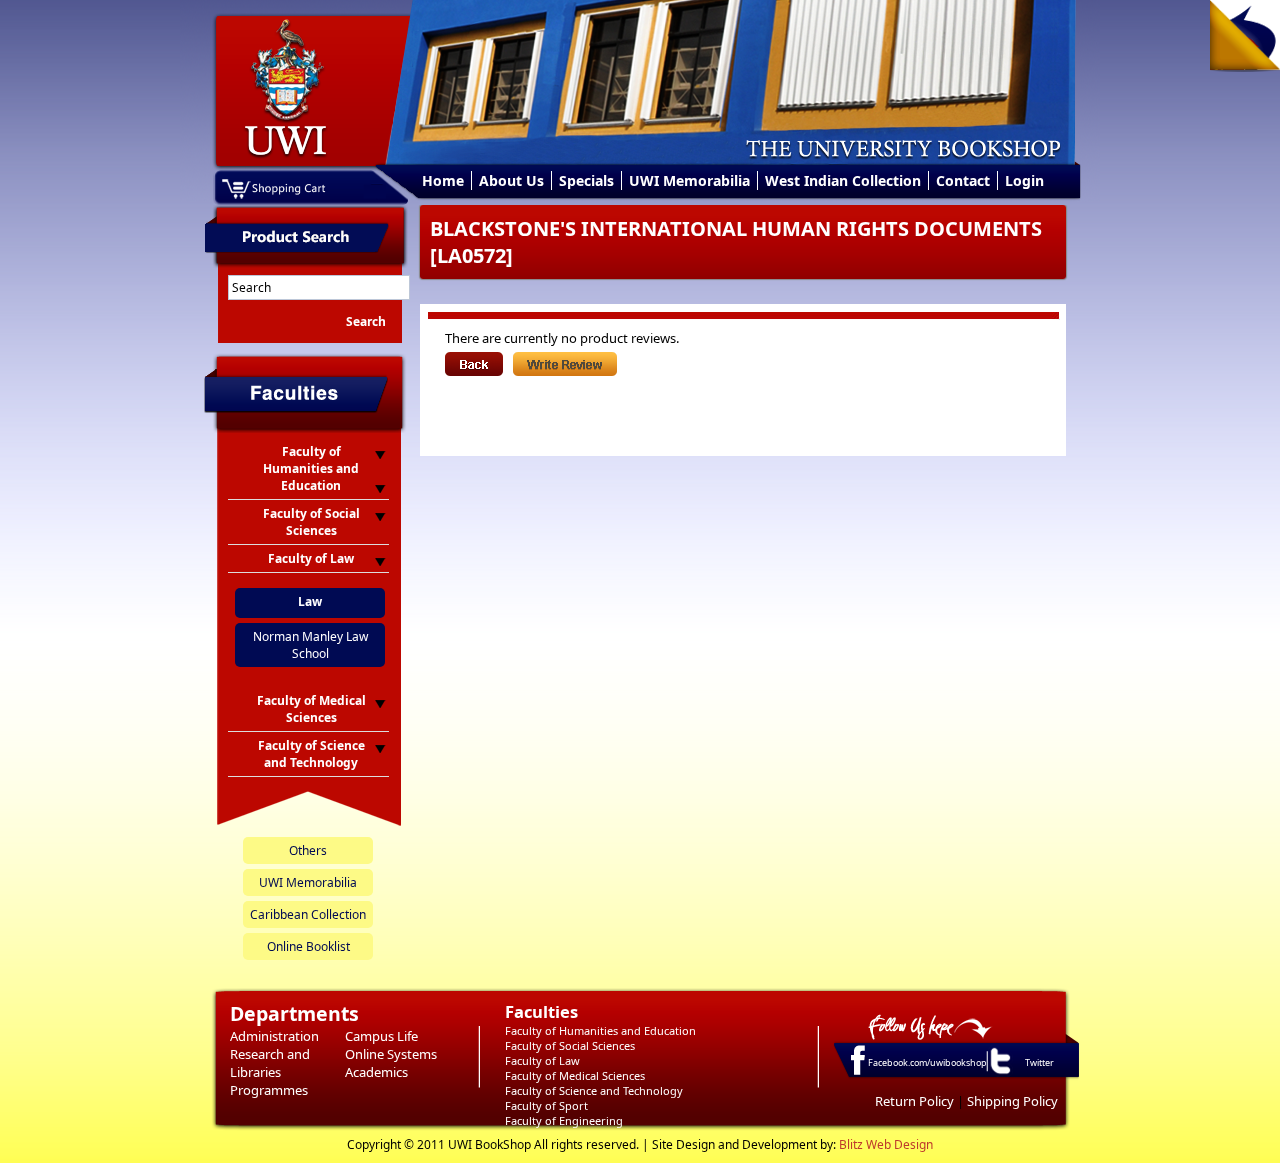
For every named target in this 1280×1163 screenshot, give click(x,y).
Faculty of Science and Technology (594, 1090)
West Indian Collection (843, 180)
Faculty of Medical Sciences (575, 1075)
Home (443, 180)
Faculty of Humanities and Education (600, 1030)
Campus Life (381, 1036)
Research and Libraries (270, 1063)
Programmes (269, 1090)
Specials (586, 180)
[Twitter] (999, 1073)
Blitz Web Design (886, 1144)
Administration (274, 1036)
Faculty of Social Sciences (570, 1045)
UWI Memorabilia (689, 180)
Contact (963, 180)
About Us (511, 180)
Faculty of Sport (546, 1105)
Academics (376, 1072)
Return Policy (914, 1101)
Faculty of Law (542, 1060)
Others (308, 850)
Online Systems (391, 1054)
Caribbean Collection (308, 914)
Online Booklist (308, 946)
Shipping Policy (1012, 1101)
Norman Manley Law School (310, 645)
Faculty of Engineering (564, 1120)
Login (1024, 180)
